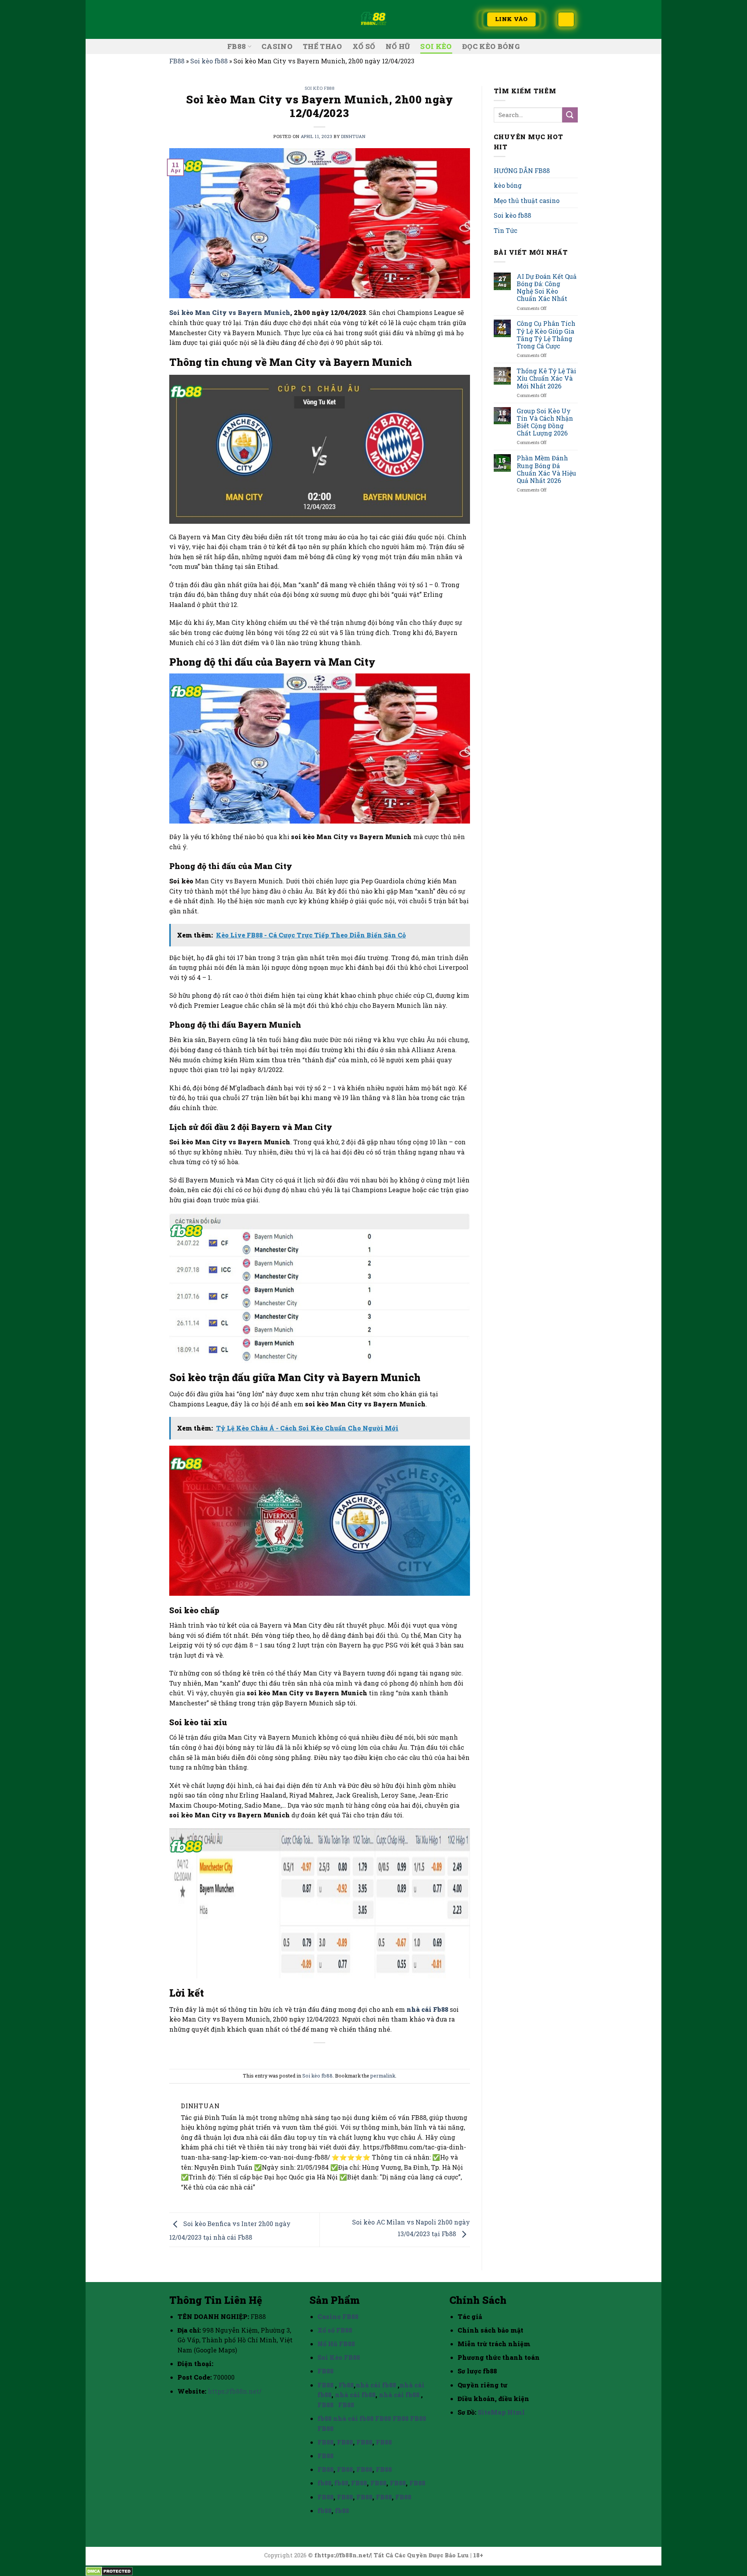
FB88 (237, 46)
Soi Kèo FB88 (339, 2357)
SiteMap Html (501, 2412)
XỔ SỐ (364, 46)
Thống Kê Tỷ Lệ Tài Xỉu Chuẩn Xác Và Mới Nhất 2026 (546, 378)
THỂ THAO (323, 46)
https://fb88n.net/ (235, 2391)
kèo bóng (508, 185)
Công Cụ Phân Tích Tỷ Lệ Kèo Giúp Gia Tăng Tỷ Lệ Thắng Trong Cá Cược (546, 335)
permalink (383, 2076)
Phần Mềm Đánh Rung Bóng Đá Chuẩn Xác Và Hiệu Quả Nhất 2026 (546, 469)
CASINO (277, 46)
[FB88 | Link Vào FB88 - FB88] (373, 19)
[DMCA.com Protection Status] (109, 2570)
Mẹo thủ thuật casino (527, 200)
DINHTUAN (353, 136)
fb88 (324, 2418)
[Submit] (570, 115)
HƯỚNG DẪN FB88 (522, 171)
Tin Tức (506, 230)
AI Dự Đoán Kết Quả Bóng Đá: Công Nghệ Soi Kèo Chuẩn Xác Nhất (547, 288)
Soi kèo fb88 (209, 61)
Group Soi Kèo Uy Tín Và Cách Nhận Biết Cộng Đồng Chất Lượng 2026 (545, 422)
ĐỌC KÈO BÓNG (491, 46)
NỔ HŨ (398, 46)
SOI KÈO (436, 46)
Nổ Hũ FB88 (336, 2344)
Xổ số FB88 (335, 2330)
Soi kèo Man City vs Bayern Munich (230, 312)
